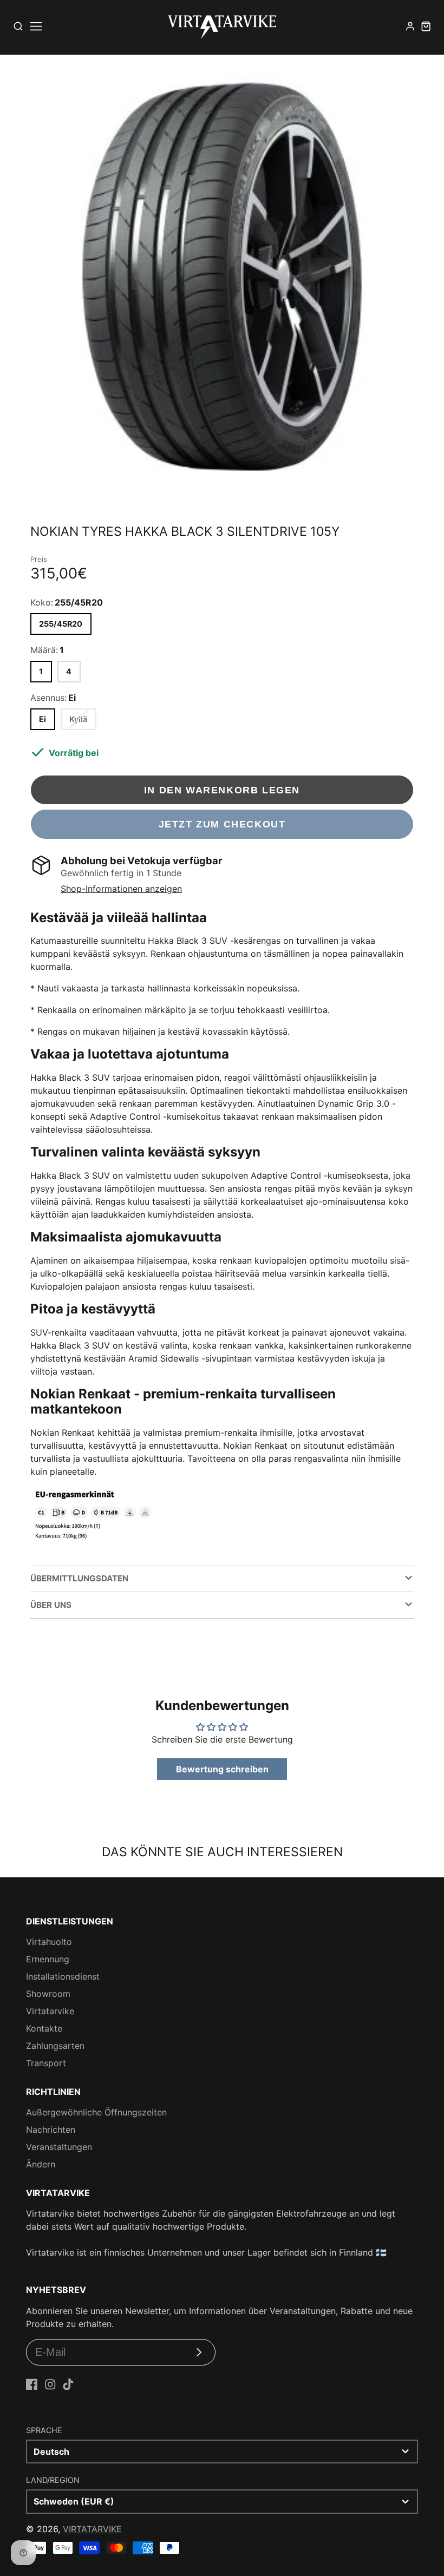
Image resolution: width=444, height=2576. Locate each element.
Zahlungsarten (55, 2046)
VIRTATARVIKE (92, 2529)
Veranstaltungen (59, 2147)
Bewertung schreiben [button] (222, 1769)
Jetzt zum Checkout (222, 824)
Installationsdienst (63, 1976)
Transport (46, 2063)
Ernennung (48, 1959)
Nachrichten (51, 2130)
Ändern (41, 2164)
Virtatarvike (50, 2011)
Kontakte (44, 2028)
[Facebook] (32, 2384)
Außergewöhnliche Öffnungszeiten (96, 2112)
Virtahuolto (49, 1942)
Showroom (48, 1994)
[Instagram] (50, 2384)
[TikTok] (68, 2384)
